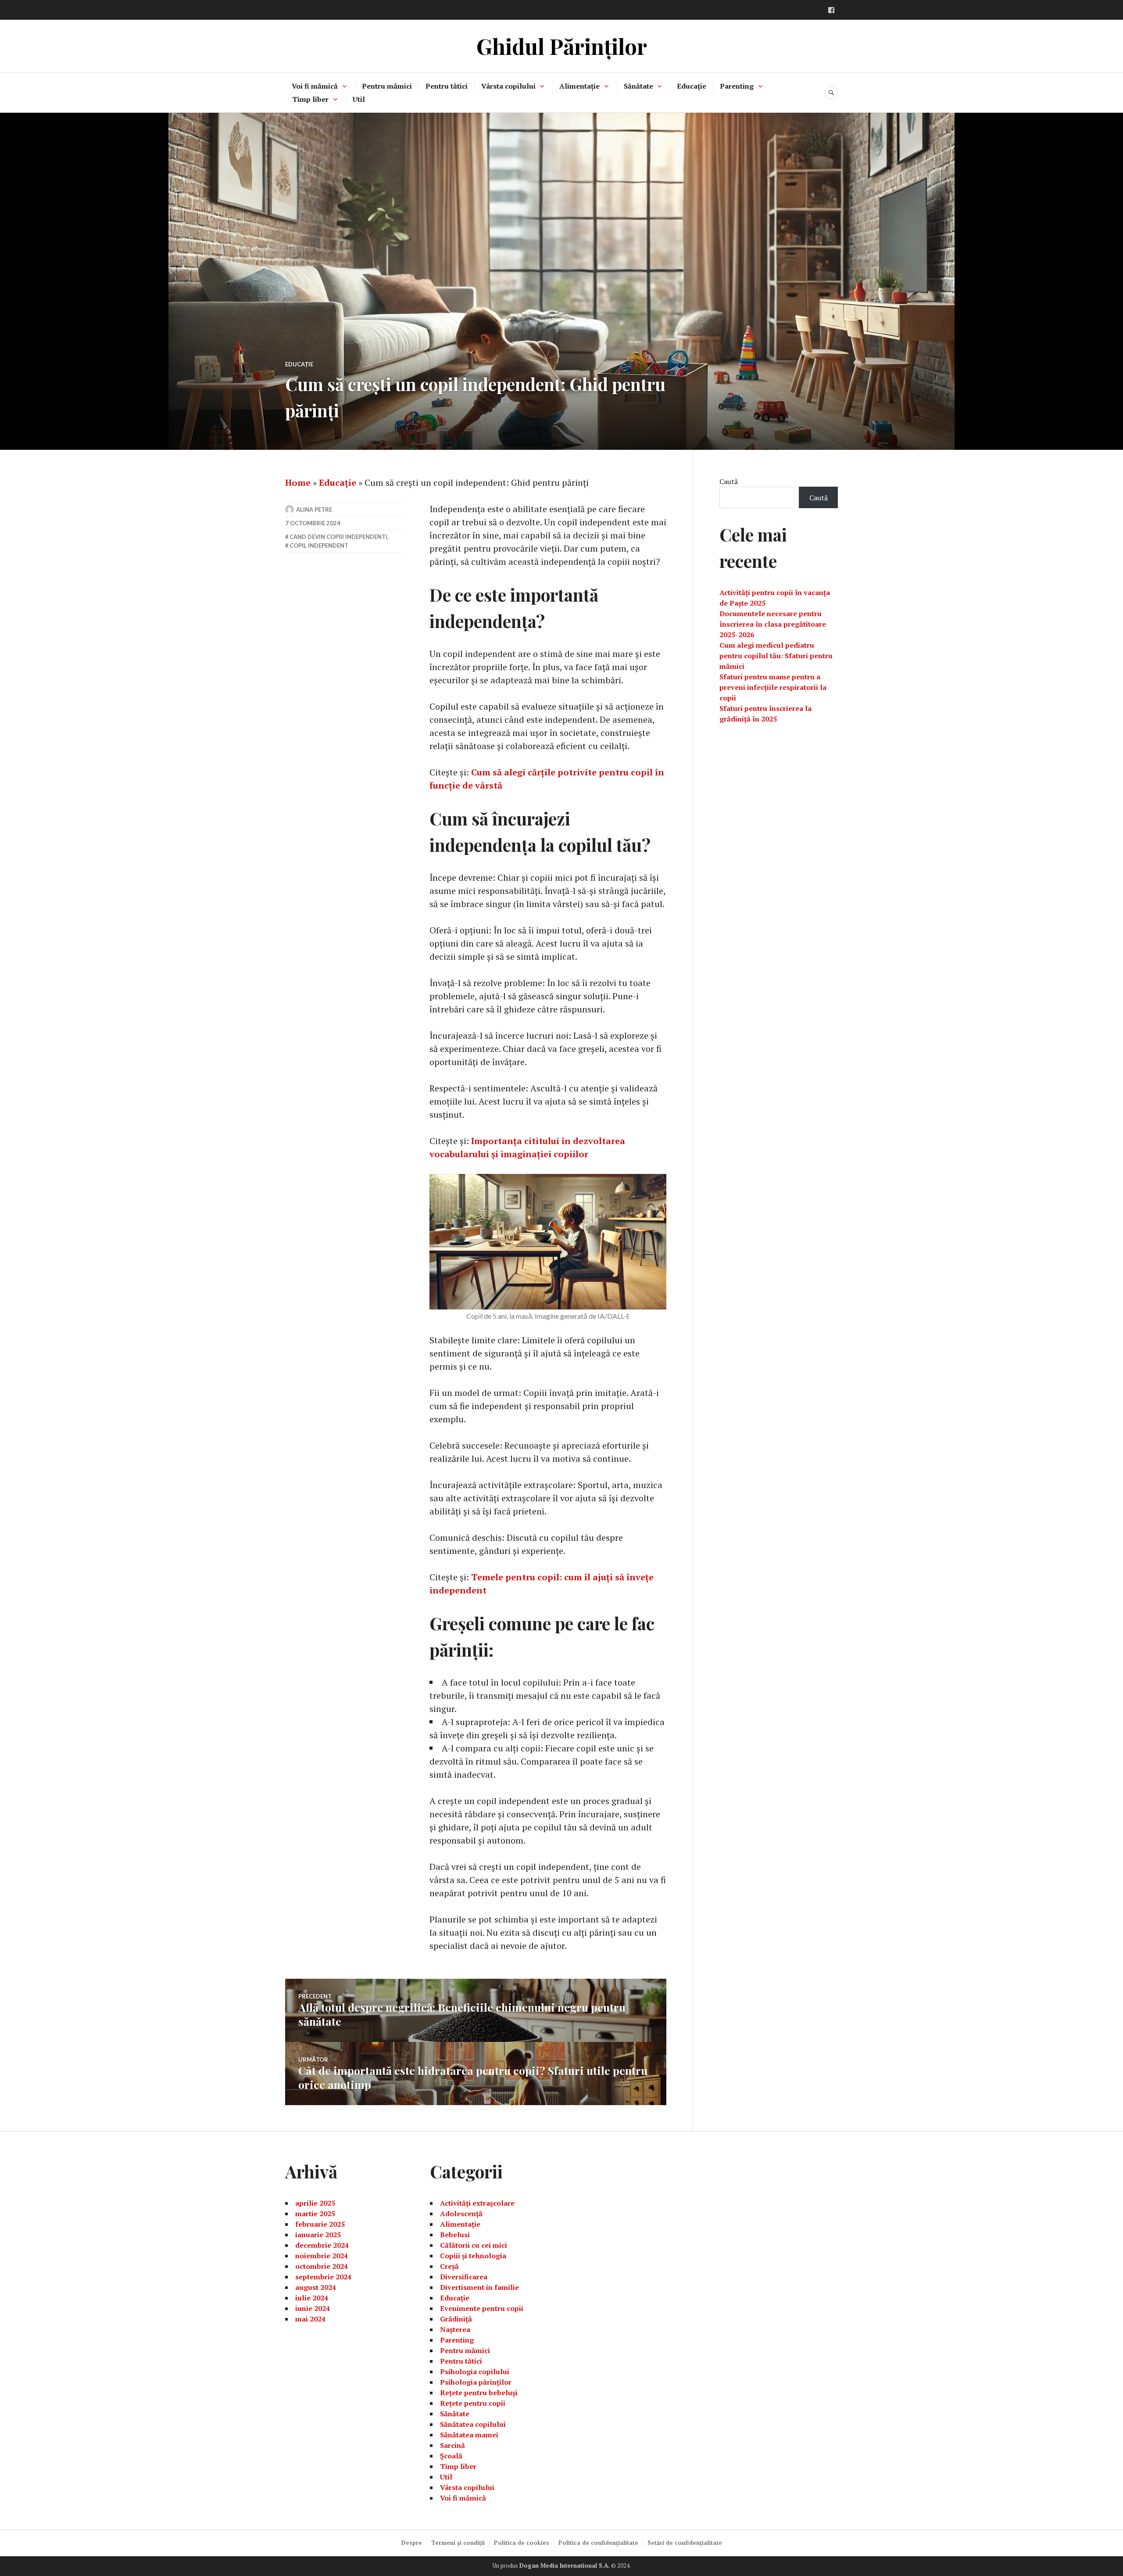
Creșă (449, 2266)
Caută (729, 481)
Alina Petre (314, 509)
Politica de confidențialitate (598, 2543)
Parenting (737, 86)
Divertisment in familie (479, 2287)
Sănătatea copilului (473, 2424)
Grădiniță (456, 2319)
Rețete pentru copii (473, 2403)
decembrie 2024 (322, 2245)
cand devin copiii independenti (338, 537)
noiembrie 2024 (322, 2256)
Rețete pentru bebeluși (479, 2393)
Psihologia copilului (475, 2371)
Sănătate (638, 86)
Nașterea (455, 2329)
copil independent (319, 545)
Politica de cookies (522, 2543)
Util (359, 99)
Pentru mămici (387, 86)
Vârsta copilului (508, 86)
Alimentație (579, 86)
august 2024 (316, 2287)
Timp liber (310, 99)
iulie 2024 (312, 2298)
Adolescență (461, 2214)
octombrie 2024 (322, 2266)
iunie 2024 (313, 2308)
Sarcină (452, 2445)
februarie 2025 (320, 2224)
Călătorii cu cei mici (474, 2245)
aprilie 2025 (315, 2203)
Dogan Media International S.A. (565, 2565)
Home (298, 483)
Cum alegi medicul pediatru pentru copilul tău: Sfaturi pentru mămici (776, 656)
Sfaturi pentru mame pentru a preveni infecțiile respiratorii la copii (773, 687)
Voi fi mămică (315, 86)
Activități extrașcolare (477, 2203)
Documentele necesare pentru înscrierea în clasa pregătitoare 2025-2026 (773, 624)
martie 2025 (315, 2214)
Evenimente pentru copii (482, 2308)
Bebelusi (455, 2235)
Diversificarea (464, 2277)
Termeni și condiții (458, 2543)
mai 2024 (310, 2319)
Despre (412, 2543)
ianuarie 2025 (318, 2235)
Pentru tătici (447, 86)
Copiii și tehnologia (473, 2256)
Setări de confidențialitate (685, 2543)
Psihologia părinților (476, 2382)
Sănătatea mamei (469, 2435)
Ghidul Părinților (562, 46)
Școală (451, 2456)
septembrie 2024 (323, 2277)
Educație (692, 86)
